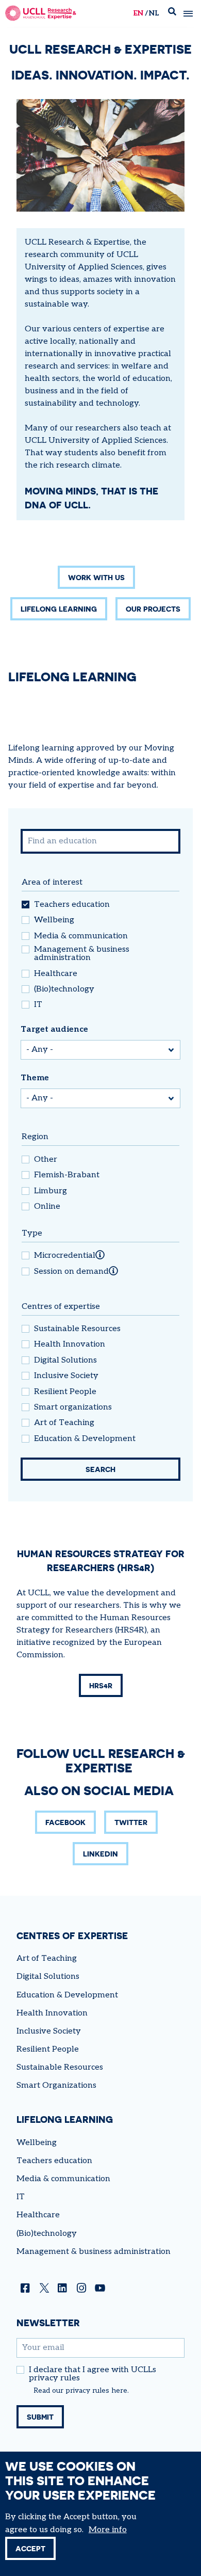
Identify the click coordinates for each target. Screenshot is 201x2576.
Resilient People (65, 1392)
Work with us (96, 577)
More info (108, 2530)
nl (154, 13)
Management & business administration (82, 954)
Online (47, 1207)
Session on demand (71, 1272)
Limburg (51, 1191)
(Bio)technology (64, 989)
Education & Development (85, 1439)
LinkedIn (100, 1854)
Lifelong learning (59, 609)
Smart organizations (73, 1407)
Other (46, 1160)
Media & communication (81, 936)
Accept (30, 2548)
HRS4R (101, 1685)
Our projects (153, 609)
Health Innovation (70, 1345)
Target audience (54, 1029)
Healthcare (56, 974)
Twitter (131, 1822)
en (138, 13)
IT (38, 1005)
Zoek (172, 14)
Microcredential (65, 1256)
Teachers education (72, 905)
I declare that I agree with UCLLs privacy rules (93, 2374)
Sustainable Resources (77, 1329)
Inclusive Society (66, 1376)
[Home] (41, 13)
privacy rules (87, 2391)
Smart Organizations (56, 2085)
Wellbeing (54, 920)
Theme (35, 1078)
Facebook (65, 1822)
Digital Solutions (65, 1361)
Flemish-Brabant (67, 1175)
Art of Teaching (64, 1423)
